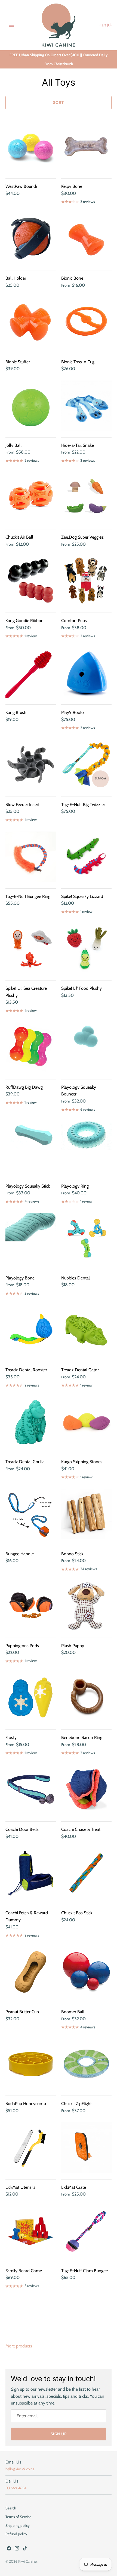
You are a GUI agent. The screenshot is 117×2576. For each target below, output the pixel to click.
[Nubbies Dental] (86, 1238)
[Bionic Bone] (86, 238)
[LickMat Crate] (86, 2148)
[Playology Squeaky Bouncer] (86, 1047)
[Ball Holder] (31, 238)
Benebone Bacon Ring (82, 1737)
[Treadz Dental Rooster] (31, 1330)
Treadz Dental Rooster (26, 1370)
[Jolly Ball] (31, 406)
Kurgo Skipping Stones (82, 1462)
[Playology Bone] (31, 1238)
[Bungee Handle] (31, 1514)
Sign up (59, 2434)
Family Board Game (24, 2271)
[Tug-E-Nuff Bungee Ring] (31, 857)
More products (19, 2346)
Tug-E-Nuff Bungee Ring (28, 896)
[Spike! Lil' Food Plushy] (86, 949)
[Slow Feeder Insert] (31, 765)
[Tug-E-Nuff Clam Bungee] (86, 2231)
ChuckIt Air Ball (19, 537)
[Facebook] (9, 2549)
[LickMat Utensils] (31, 2148)
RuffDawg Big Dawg (24, 1087)
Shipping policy (18, 2525)
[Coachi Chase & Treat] (86, 1790)
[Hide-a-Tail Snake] (86, 406)
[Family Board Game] (31, 2231)
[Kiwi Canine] (59, 25)
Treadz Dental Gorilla (25, 1462)
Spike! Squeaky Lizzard (82, 896)
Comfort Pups (74, 621)
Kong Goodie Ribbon (24, 621)
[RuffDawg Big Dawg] (31, 1047)
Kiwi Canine (27, 2561)
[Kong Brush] (31, 673)
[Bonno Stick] (86, 1514)
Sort (59, 102)
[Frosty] (31, 1698)
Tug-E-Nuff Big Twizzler (83, 805)
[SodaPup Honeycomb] (31, 2064)
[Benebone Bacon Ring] (86, 1698)
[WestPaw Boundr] (31, 147)
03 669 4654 (16, 2488)
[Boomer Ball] (86, 1972)
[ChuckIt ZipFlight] (86, 2064)
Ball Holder (16, 278)
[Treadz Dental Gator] (86, 1330)
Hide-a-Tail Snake (78, 445)
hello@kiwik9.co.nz (20, 2469)
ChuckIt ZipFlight (76, 2104)
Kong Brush (16, 712)
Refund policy (16, 2534)
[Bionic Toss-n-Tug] (86, 322)
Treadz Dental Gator (80, 1370)
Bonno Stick (72, 1554)
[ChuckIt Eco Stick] (86, 1873)
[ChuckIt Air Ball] (31, 497)
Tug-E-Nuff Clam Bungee (84, 2271)
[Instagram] (17, 2549)
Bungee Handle (20, 1554)
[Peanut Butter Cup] (31, 1972)
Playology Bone (20, 1278)
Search (11, 2508)
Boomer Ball (73, 2012)
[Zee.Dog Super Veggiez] (86, 497)
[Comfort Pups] (86, 581)
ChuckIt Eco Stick (77, 1913)
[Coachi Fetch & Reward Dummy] (31, 1873)
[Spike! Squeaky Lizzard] (86, 857)
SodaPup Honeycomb (26, 2104)
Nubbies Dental (76, 1278)
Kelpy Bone (72, 186)
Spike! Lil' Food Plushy (81, 988)
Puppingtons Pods (22, 1646)
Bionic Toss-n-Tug (78, 362)
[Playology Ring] (86, 1146)
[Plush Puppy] (86, 1606)
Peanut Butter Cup (22, 2012)
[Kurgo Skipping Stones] (86, 1422)
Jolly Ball (13, 445)
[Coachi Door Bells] (31, 1790)
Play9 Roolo (73, 712)
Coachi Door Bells (22, 1829)
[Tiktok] (25, 2549)
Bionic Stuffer (18, 362)
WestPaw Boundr (21, 186)
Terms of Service (18, 2517)
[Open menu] (11, 25)
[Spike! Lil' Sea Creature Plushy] (31, 949)
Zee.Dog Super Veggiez (82, 537)
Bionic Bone (72, 278)
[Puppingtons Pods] (31, 1606)
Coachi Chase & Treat (81, 1829)
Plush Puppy (73, 1646)
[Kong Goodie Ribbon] (31, 581)
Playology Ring (75, 1186)
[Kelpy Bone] (86, 147)
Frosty (11, 1737)
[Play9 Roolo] (86, 673)
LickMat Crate (74, 2187)
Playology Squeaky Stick (28, 1186)
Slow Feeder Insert (22, 805)
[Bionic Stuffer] (31, 322)
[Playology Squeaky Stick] (31, 1146)
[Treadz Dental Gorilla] (31, 1422)
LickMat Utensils (20, 2187)
